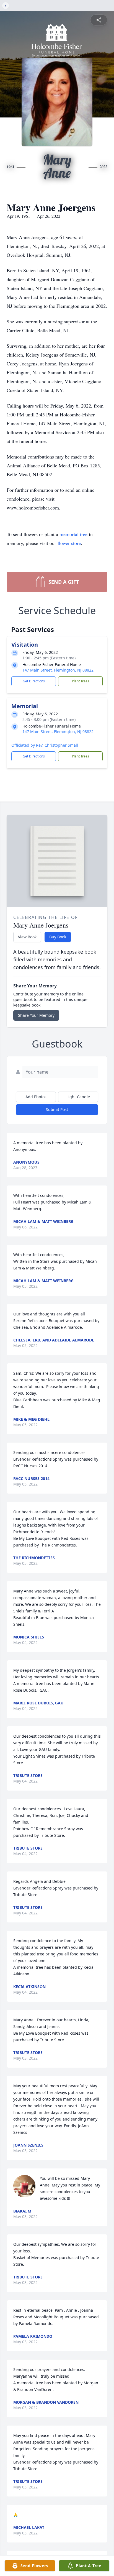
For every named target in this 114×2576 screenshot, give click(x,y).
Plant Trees (81, 681)
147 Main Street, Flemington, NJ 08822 (58, 670)
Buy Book (58, 937)
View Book (27, 937)
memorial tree (73, 534)
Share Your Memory (36, 1015)
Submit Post (57, 1109)
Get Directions (34, 681)
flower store (69, 543)
